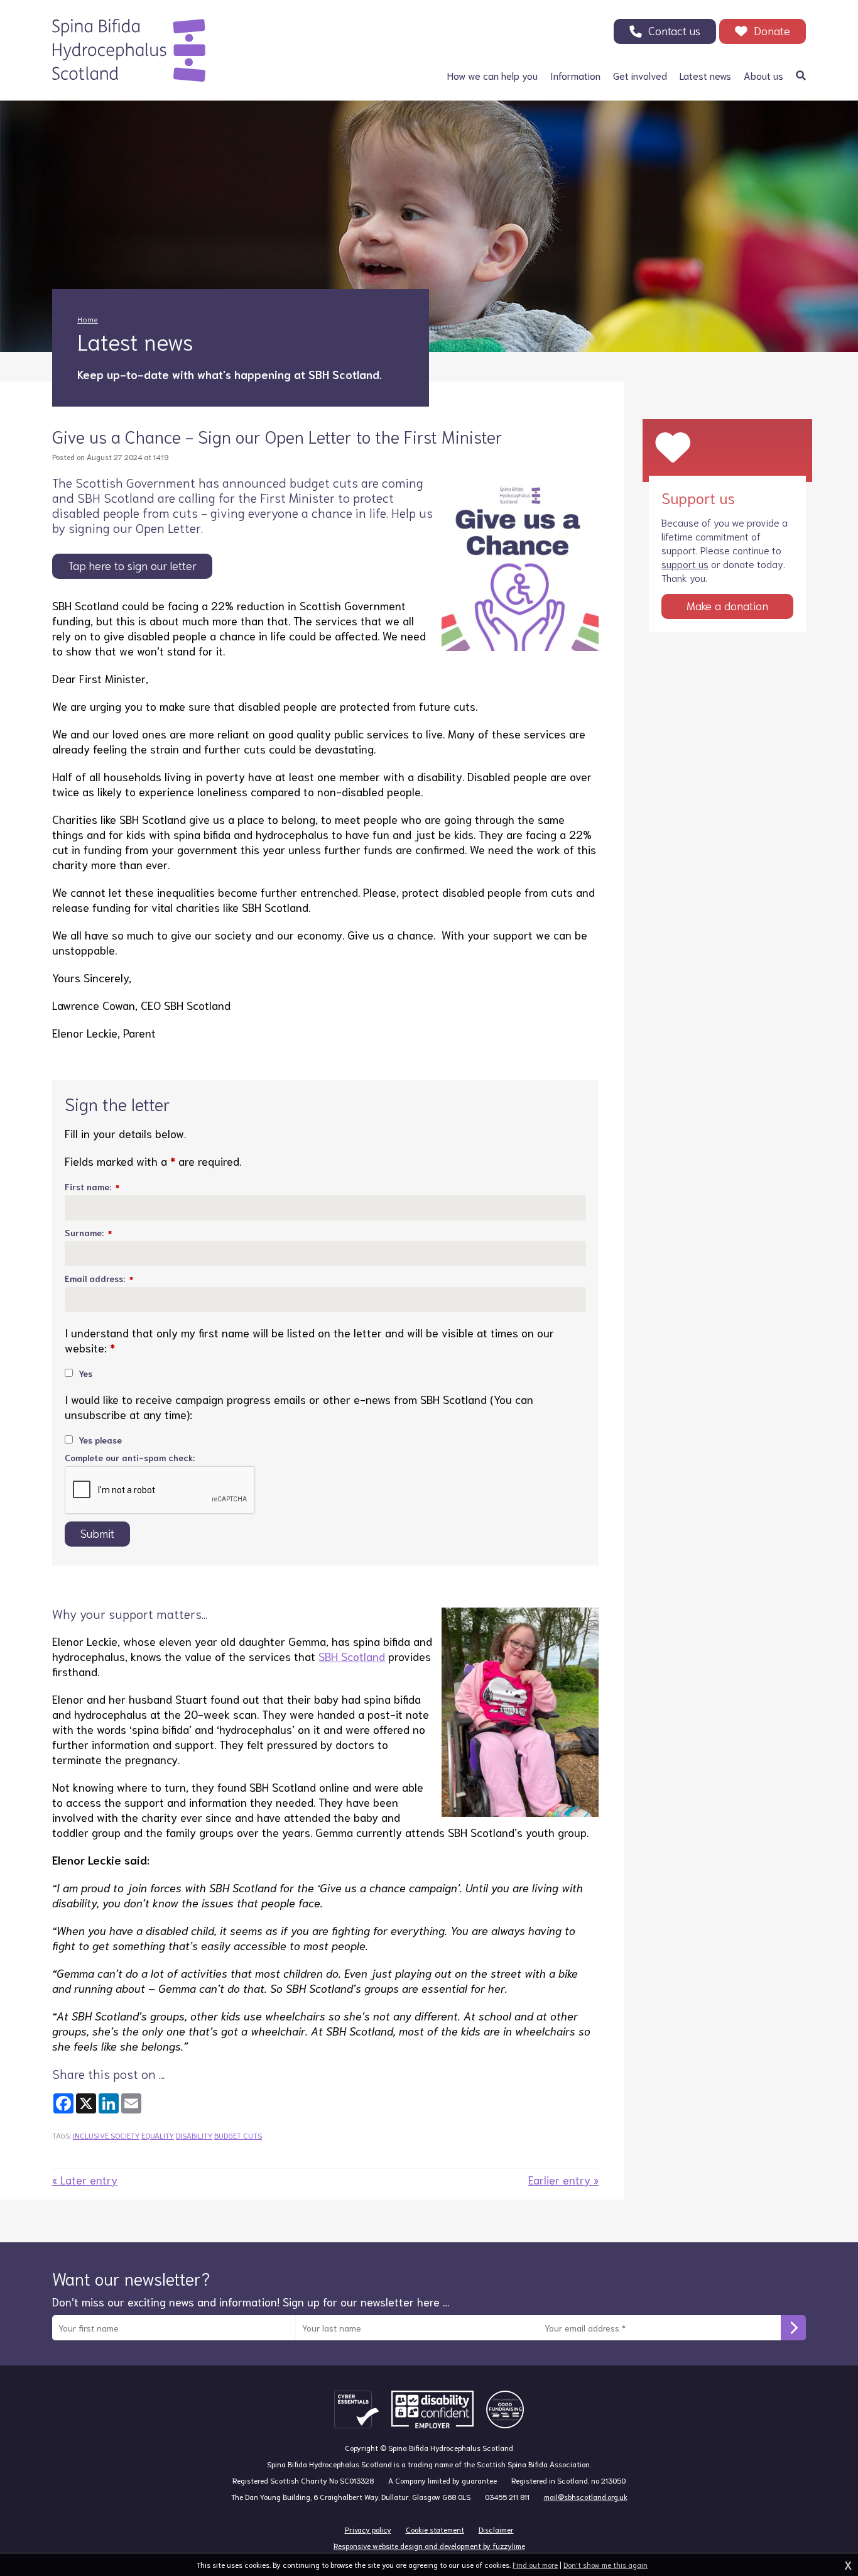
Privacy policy (368, 2529)
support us (685, 563)
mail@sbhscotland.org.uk (586, 2497)
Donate (772, 30)
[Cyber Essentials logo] (356, 2409)
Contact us (674, 30)
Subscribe (793, 2328)
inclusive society (106, 2135)
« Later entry (85, 2179)
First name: (92, 1187)
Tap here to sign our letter (132, 565)
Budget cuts (238, 2135)
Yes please (99, 1440)
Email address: (99, 1278)
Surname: (88, 1232)
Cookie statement (435, 2529)
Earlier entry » (563, 2179)
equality (158, 2135)
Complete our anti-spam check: (130, 1457)
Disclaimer (496, 2529)
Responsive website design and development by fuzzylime (429, 2546)
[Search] (801, 75)
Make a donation (727, 605)
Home (88, 319)
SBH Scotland (352, 1656)
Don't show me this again (605, 2564)
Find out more (535, 2564)
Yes (84, 1373)
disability (194, 2135)
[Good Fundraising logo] (505, 2409)
